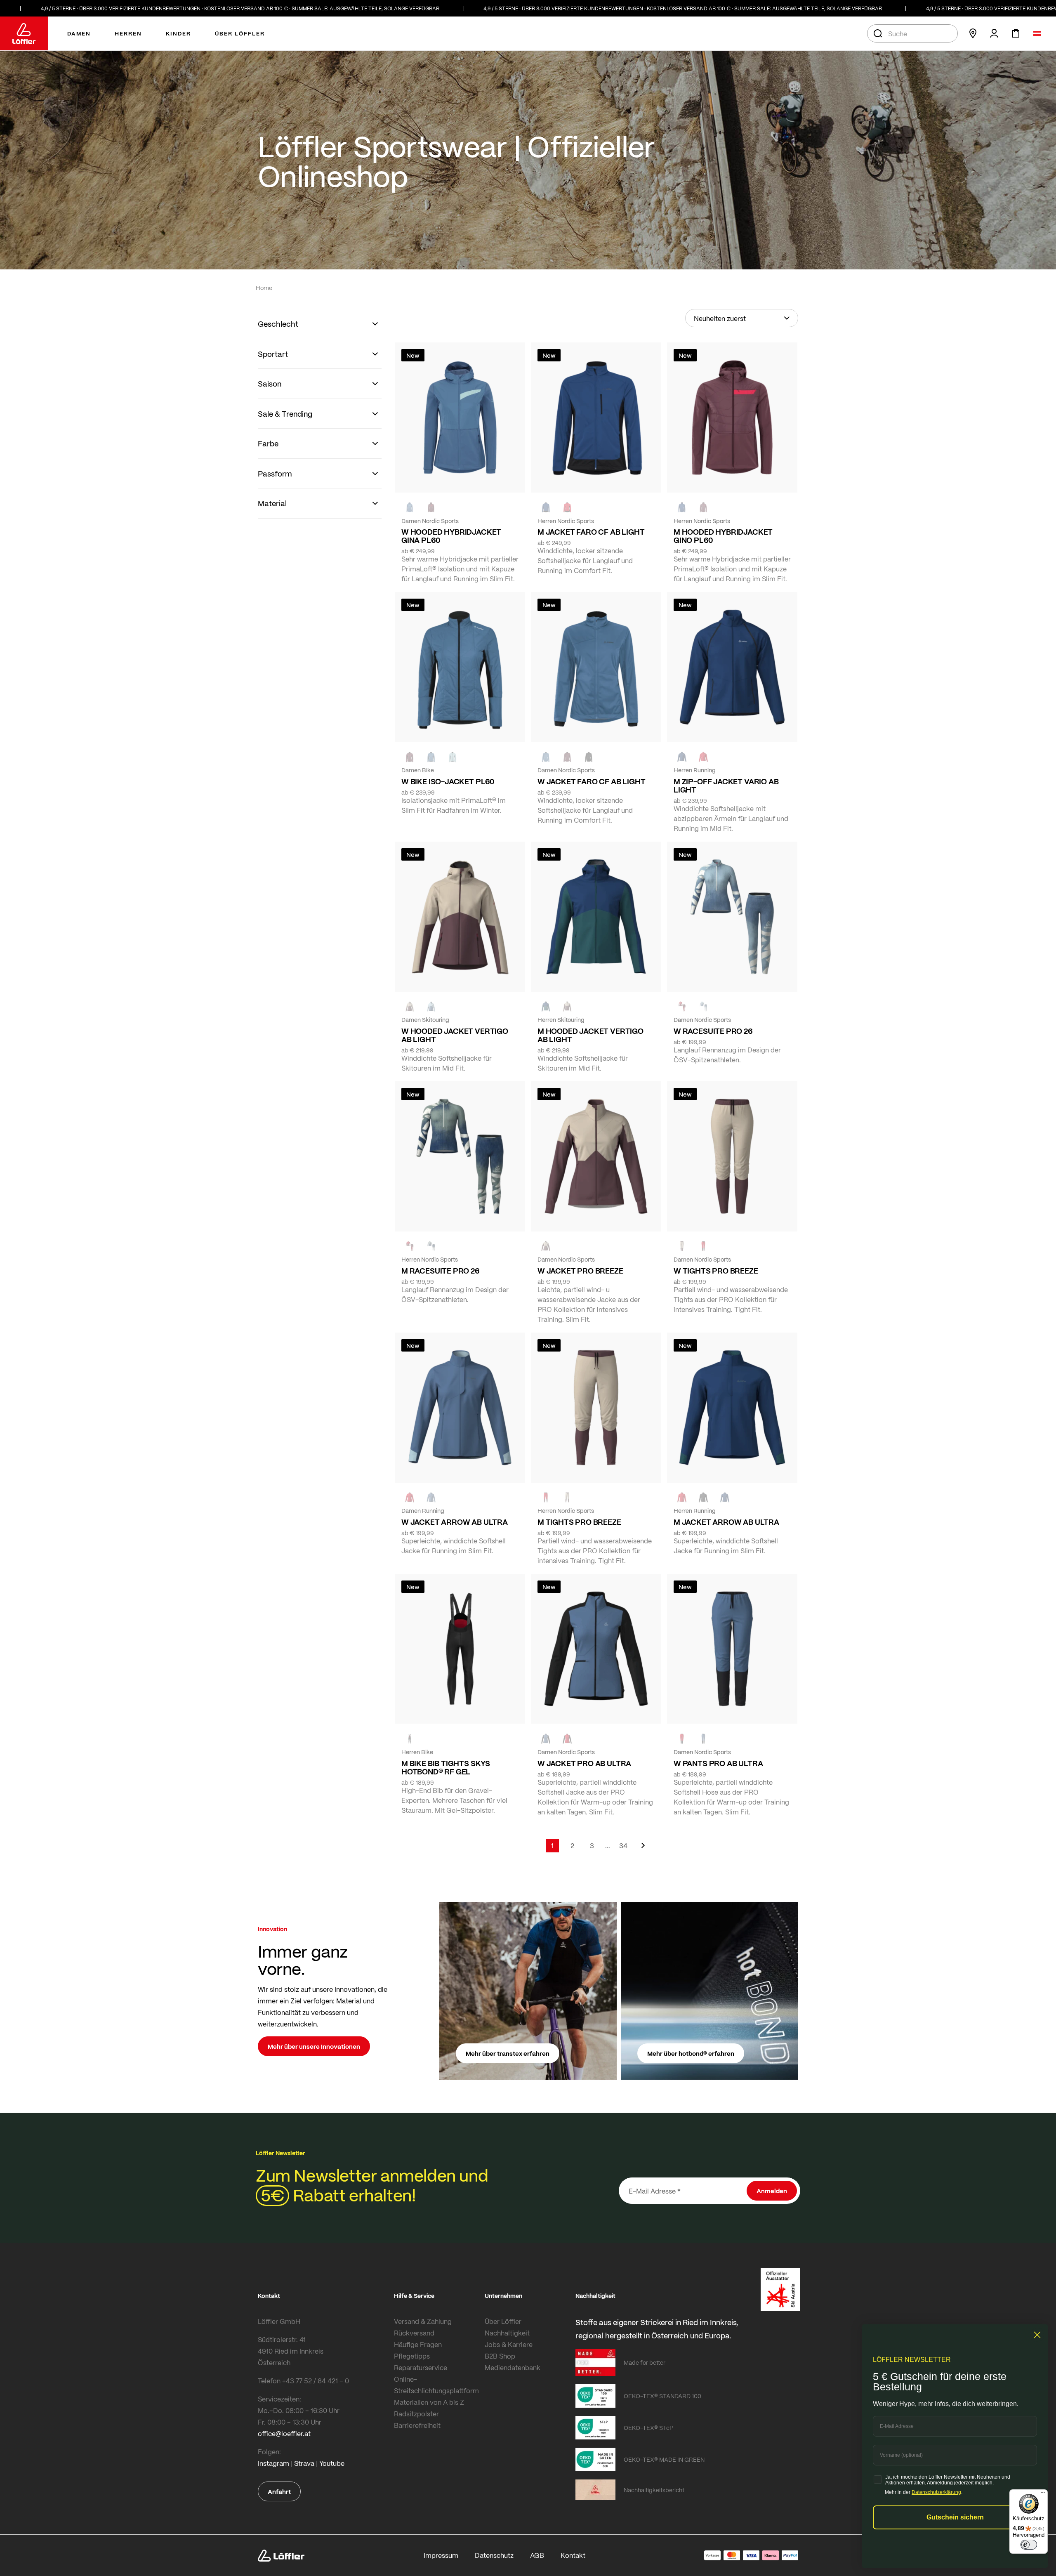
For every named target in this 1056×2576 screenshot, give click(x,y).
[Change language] (1037, 33)
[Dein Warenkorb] (1016, 33)
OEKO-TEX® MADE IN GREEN (664, 2459)
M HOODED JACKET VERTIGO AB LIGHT (590, 1035)
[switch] (1029, 2545)
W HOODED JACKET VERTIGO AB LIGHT (455, 1035)
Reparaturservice (421, 2367)
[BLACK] (703, 1498)
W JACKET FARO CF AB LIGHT (592, 781)
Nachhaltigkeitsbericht (654, 2490)
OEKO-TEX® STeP (649, 2427)
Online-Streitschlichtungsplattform (436, 2385)
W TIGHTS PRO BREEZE (716, 1271)
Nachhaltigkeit (507, 2333)
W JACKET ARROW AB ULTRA (455, 1522)
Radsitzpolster (416, 2414)
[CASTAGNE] (431, 507)
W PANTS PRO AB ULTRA (718, 1763)
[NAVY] (546, 507)
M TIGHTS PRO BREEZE (579, 1522)
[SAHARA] (410, 1007)
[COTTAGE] (431, 1246)
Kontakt (573, 2555)
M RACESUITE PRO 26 (440, 1271)
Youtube (332, 2463)
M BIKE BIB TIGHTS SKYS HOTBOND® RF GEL (446, 1767)
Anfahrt (279, 2491)
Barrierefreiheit (417, 2425)
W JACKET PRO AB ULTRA (584, 1763)
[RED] (567, 507)
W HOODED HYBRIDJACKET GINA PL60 (451, 536)
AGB (537, 2555)
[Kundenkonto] (994, 33)
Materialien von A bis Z (429, 2402)
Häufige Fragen (418, 2344)
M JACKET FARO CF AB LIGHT (591, 532)
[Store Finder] (973, 33)
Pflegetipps (412, 2356)
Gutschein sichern (955, 2517)
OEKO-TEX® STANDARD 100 (662, 2396)
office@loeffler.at (284, 2433)
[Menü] (1043, 2494)
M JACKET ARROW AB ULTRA (726, 1522)
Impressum (441, 2555)
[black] (589, 757)
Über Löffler (503, 2321)
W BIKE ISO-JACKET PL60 (448, 781)
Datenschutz (494, 2555)
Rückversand (414, 2333)
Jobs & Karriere (509, 2344)
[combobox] (912, 33)
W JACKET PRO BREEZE (580, 1271)
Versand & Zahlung (423, 2321)
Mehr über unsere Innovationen (314, 2046)
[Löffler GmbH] (24, 33)
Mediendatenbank (513, 2367)
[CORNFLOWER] (410, 507)
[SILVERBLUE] (453, 757)
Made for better (645, 2362)
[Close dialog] (1037, 2335)
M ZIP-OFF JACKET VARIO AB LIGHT (726, 786)
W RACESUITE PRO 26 (713, 1031)
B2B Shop (500, 2356)
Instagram (273, 2463)
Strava (304, 2463)
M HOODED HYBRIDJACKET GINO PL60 (723, 536)
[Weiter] (643, 1849)
